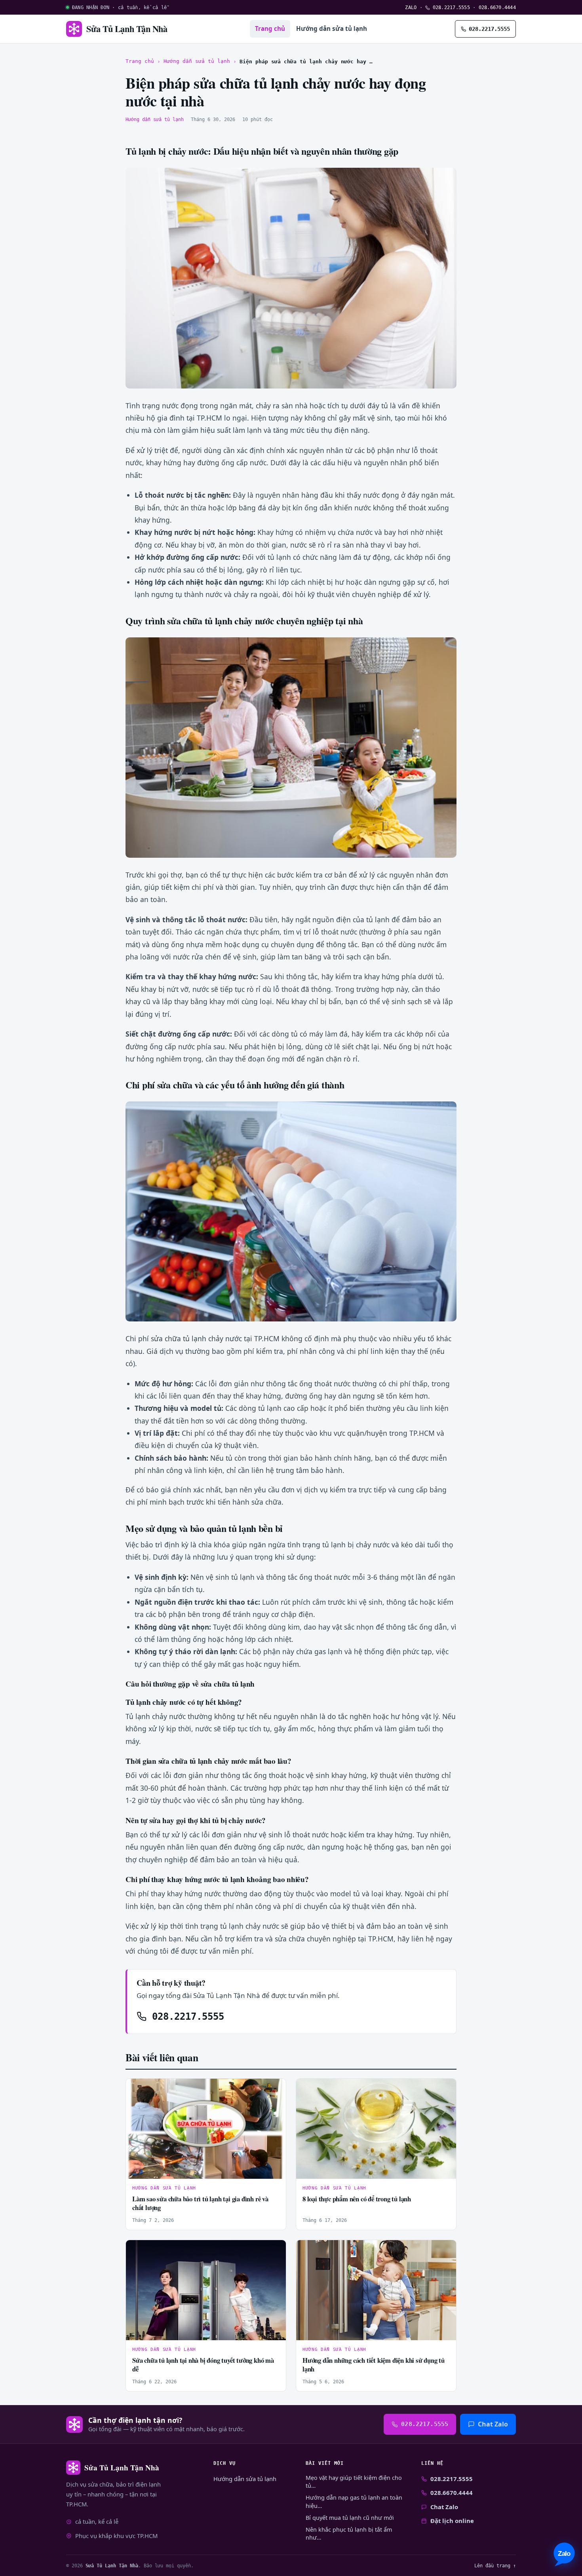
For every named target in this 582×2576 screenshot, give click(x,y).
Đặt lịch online (452, 2521)
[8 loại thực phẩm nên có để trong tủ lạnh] (376, 2129)
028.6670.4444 (497, 7)
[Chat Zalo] (564, 2554)
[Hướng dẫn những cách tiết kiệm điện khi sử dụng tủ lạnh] (376, 2290)
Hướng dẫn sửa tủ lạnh (332, 28)
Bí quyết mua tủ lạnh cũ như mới (350, 2518)
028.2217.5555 (450, 7)
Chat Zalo (493, 2424)
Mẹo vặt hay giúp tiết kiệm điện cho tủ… (354, 2482)
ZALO (411, 7)
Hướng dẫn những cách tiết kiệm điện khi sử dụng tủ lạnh (374, 2365)
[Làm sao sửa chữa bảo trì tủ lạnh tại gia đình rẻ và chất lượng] (206, 2129)
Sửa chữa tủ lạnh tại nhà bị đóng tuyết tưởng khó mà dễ (203, 2365)
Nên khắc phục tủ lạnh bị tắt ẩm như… (349, 2533)
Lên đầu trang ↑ (495, 2566)
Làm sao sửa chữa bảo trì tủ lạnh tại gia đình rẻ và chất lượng (200, 2203)
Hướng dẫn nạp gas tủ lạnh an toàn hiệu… (354, 2501)
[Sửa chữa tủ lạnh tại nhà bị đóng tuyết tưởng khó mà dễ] (206, 2290)
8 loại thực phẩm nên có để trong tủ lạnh (357, 2199)
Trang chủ (270, 28)
